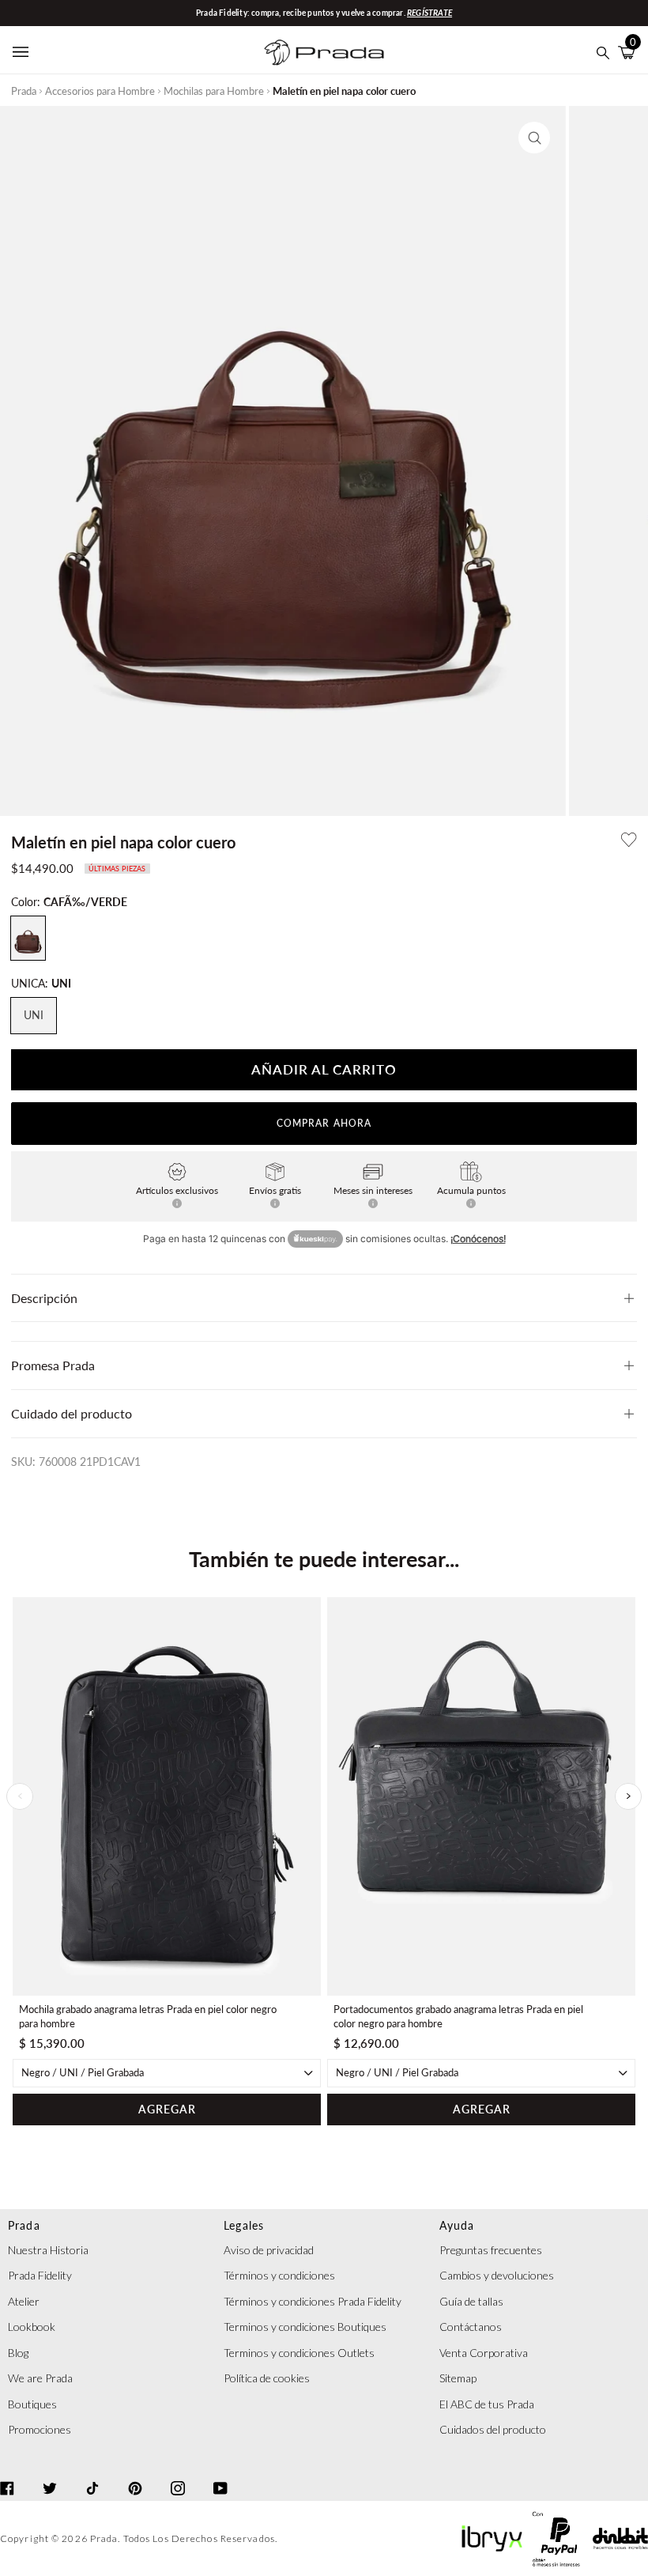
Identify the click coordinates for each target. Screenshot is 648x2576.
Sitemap (458, 2378)
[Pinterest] (135, 2474)
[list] (324, 1861)
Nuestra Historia (48, 2250)
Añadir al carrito (324, 1069)
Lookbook (32, 2327)
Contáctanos (471, 2327)
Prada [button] (24, 2225)
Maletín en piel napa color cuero (344, 91)
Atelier (24, 2301)
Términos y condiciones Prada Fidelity (313, 2301)
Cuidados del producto (493, 2429)
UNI (34, 1015)
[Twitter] (50, 2474)
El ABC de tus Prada (487, 2404)
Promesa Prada (53, 1365)
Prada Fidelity (40, 2275)
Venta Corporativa (484, 2353)
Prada (24, 91)
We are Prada (40, 2378)
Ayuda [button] (457, 2225)
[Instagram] (178, 2474)
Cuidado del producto (72, 1413)
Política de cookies (267, 2378)
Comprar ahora (324, 1123)
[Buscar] (603, 53)
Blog (18, 2353)
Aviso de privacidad (269, 2250)
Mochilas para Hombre (214, 91)
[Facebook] (7, 2474)
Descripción (44, 1298)
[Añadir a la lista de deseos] (629, 840)
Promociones (40, 2429)
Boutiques (32, 2404)
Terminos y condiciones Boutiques (305, 2327)
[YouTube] (220, 2474)
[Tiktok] (92, 2474)
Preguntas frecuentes (491, 2250)
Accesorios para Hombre (100, 91)
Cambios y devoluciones (497, 2275)
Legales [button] (244, 2225)
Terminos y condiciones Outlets (299, 2353)
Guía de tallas (471, 2301)
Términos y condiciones (279, 2275)
